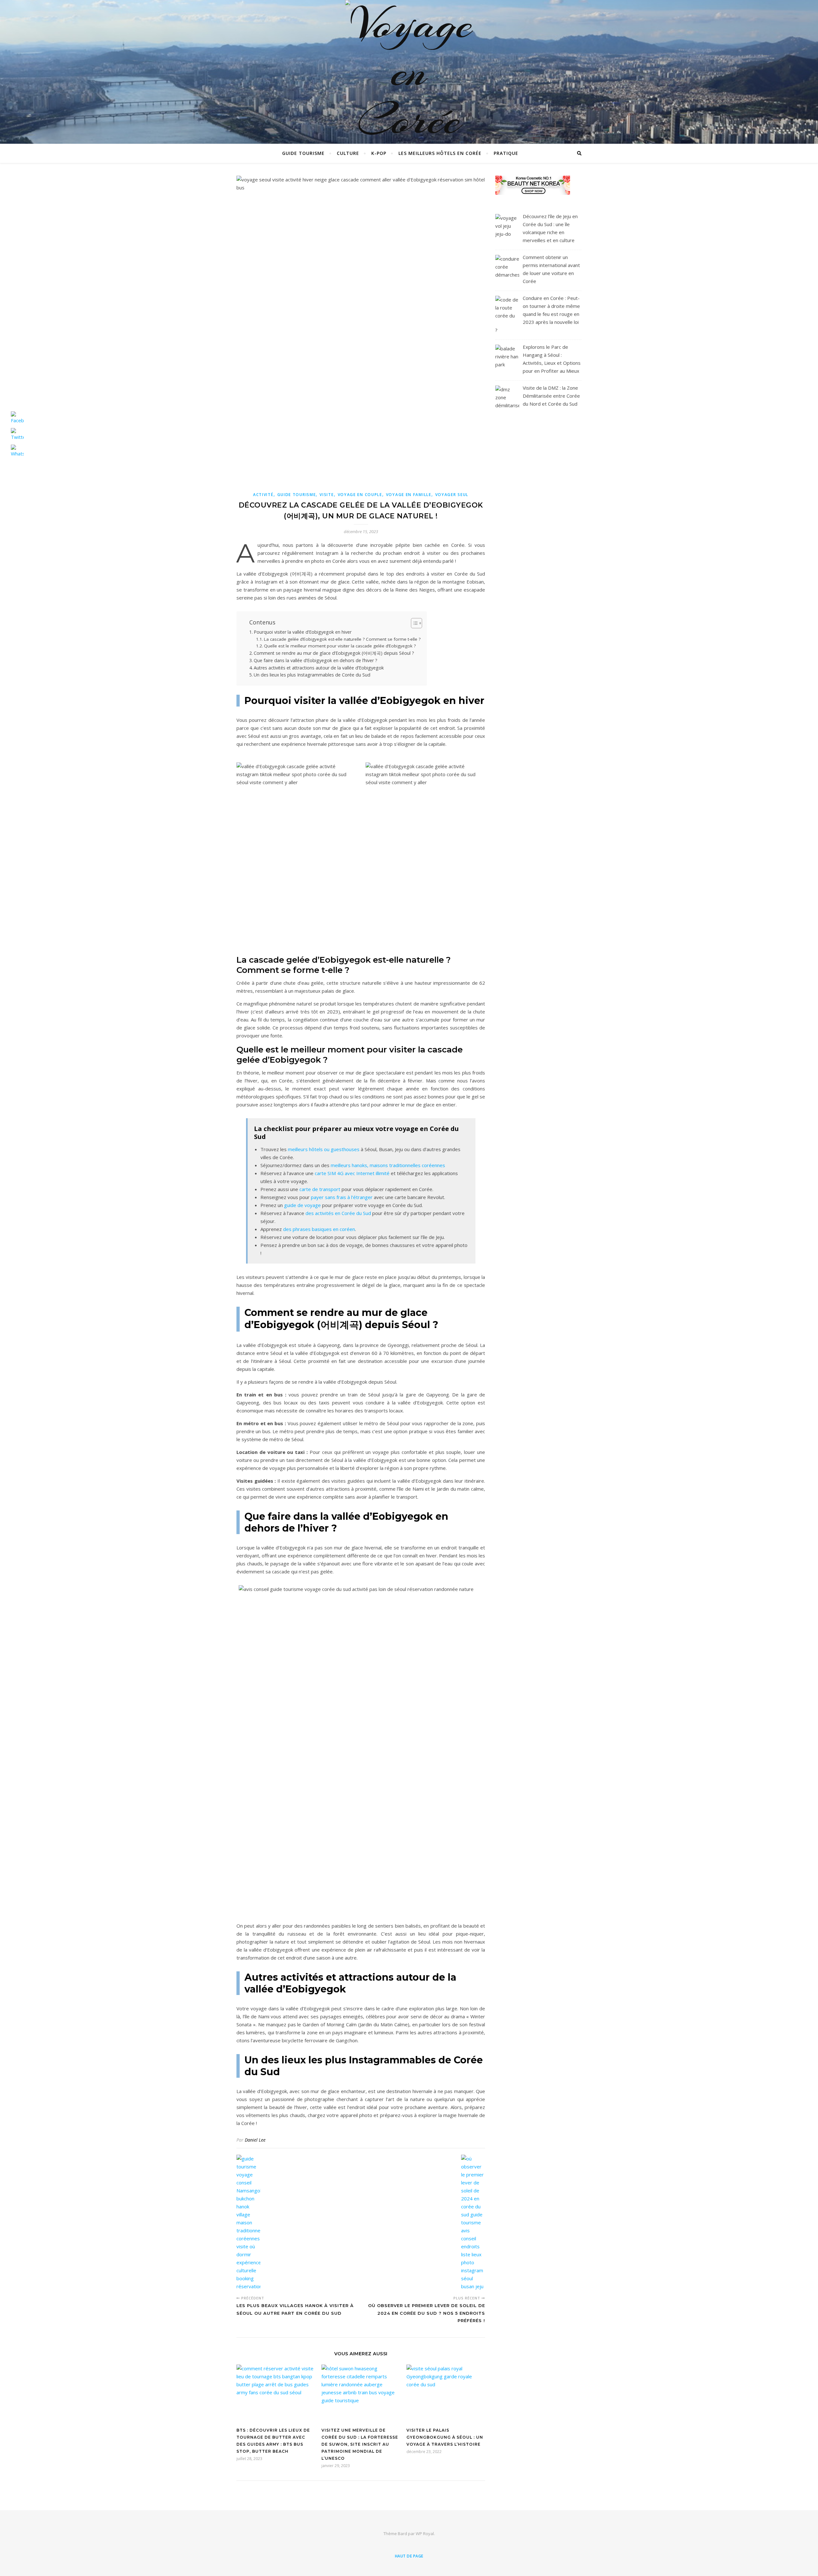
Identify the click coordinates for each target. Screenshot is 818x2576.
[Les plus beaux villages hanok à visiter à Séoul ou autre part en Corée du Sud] (248, 2223)
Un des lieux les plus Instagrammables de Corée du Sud (312, 675)
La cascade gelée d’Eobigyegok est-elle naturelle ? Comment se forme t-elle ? (342, 639)
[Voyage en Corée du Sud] (409, 96)
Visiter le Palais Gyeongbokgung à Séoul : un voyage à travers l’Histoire (445, 2437)
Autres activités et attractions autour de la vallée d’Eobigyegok (319, 668)
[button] (413, 623)
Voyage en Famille (409, 495)
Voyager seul (452, 495)
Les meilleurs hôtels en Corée (440, 153)
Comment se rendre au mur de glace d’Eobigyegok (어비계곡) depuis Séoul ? (334, 653)
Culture (348, 153)
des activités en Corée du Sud (338, 1213)
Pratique (506, 153)
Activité (263, 495)
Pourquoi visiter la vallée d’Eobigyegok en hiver (303, 632)
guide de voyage (302, 1205)
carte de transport (320, 1189)
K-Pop (379, 153)
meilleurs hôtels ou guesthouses (324, 1149)
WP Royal (425, 2534)
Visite (327, 495)
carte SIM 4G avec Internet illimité (352, 1173)
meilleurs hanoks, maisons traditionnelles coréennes (388, 1165)
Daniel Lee (255, 2140)
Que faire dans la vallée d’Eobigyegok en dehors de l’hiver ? (316, 660)
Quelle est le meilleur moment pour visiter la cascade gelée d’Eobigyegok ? (340, 646)
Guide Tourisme (303, 153)
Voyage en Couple (360, 495)
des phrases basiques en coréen (319, 1229)
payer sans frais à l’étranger (342, 1197)
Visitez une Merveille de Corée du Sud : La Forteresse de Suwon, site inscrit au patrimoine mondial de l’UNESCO (360, 2444)
